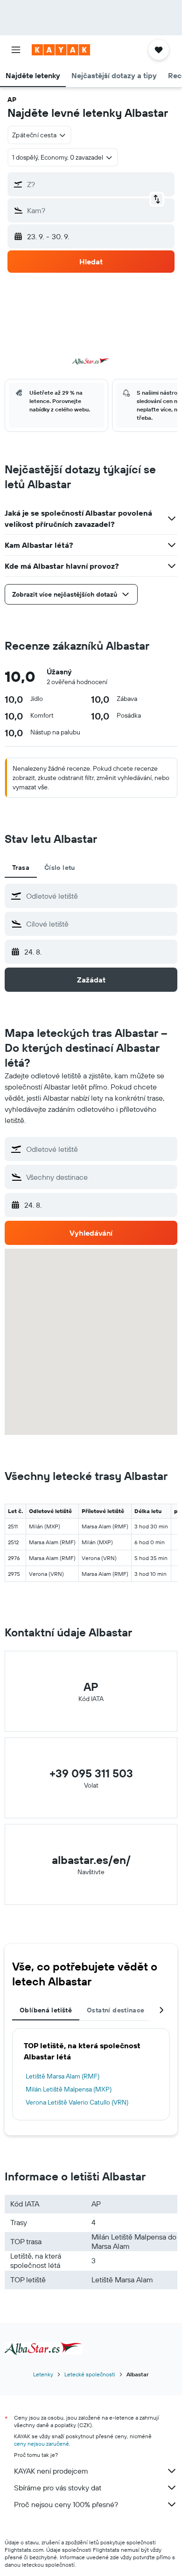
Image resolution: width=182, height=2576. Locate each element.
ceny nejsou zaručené (42, 2444)
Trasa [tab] (21, 868)
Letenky (43, 2374)
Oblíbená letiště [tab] (46, 2010)
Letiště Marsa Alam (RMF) (63, 2076)
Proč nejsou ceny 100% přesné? (66, 2504)
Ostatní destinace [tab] (115, 2010)
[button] (16, 50)
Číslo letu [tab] (60, 868)
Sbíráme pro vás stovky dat (58, 2488)
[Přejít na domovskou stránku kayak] (61, 50)
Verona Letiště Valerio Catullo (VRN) (77, 2102)
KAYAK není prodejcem (51, 2471)
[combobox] (99, 896)
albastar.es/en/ (91, 1860)
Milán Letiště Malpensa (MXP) (69, 2089)
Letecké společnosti (90, 2374)
